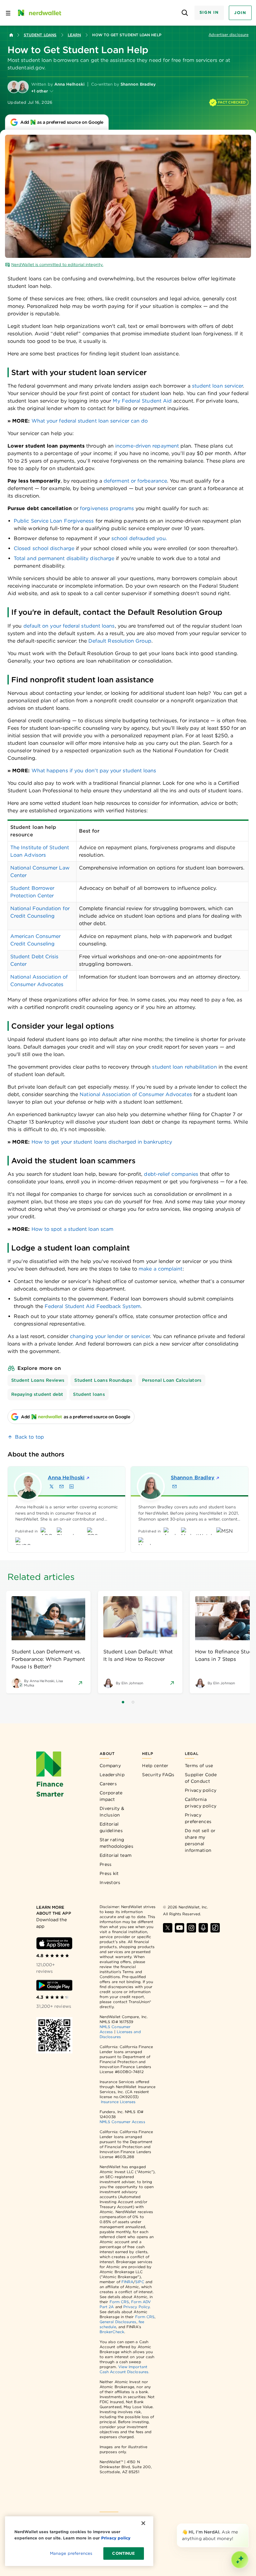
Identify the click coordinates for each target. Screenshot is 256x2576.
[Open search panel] (185, 13)
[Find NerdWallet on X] (168, 1928)
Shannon (193, 1478)
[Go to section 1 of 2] (123, 1702)
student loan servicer (218, 386)
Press (106, 1864)
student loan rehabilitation (184, 1067)
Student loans (89, 1394)
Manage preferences (71, 2553)
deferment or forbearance (135, 481)
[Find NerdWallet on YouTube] (180, 1928)
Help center (155, 1766)
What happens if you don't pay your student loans (94, 771)
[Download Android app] (54, 1985)
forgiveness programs (107, 508)
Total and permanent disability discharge (64, 558)
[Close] (247, 2525)
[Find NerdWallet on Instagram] (191, 1928)
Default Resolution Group (120, 641)
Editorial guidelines (111, 1827)
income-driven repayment (147, 446)
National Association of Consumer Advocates (136, 1094)
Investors (110, 1882)
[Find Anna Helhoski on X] (52, 1486)
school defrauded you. (139, 538)
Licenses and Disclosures (120, 2034)
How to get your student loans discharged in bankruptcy (102, 1142)
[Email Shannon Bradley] (175, 1486)
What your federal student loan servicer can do (90, 421)
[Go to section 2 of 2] (133, 1702)
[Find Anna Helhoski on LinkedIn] (71, 1486)
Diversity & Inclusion (112, 1812)
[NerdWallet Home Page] (39, 13)
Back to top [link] (30, 1437)
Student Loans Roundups (103, 1380)
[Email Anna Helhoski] (62, 1486)
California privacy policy (201, 1803)
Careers (108, 1784)
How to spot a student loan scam (72, 1229)
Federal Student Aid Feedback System (93, 1306)
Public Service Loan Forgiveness (54, 521)
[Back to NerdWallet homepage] (11, 35)
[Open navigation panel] (8, 13)
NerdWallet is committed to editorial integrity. (57, 265)
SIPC (140, 2282)
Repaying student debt (37, 1394)
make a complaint (160, 1269)
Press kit (109, 1873)
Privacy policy (201, 1790)
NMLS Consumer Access (122, 2122)
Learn (74, 35)
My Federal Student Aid (142, 401)
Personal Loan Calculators (172, 1380)
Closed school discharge (44, 548)
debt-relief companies (171, 1174)
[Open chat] (240, 2560)
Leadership (112, 1775)
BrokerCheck (112, 2332)
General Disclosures (118, 2322)
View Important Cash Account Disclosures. (124, 2369)
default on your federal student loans (69, 626)
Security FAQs (158, 1775)
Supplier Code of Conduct (201, 1778)
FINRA (127, 2282)
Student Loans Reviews (38, 1380)
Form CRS (119, 2302)
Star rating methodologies (116, 1843)
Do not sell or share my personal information (200, 1840)
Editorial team (116, 1855)
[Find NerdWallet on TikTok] (215, 1928)
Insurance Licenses (118, 2102)
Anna (66, 1478)
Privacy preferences (198, 1818)
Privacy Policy (136, 2307)
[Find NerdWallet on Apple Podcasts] (203, 1928)
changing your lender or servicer (110, 1336)
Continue (123, 2553)
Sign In (209, 12)
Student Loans (40, 35)
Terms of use (199, 1766)
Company (110, 1766)
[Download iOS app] (54, 1943)
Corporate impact (111, 1796)
